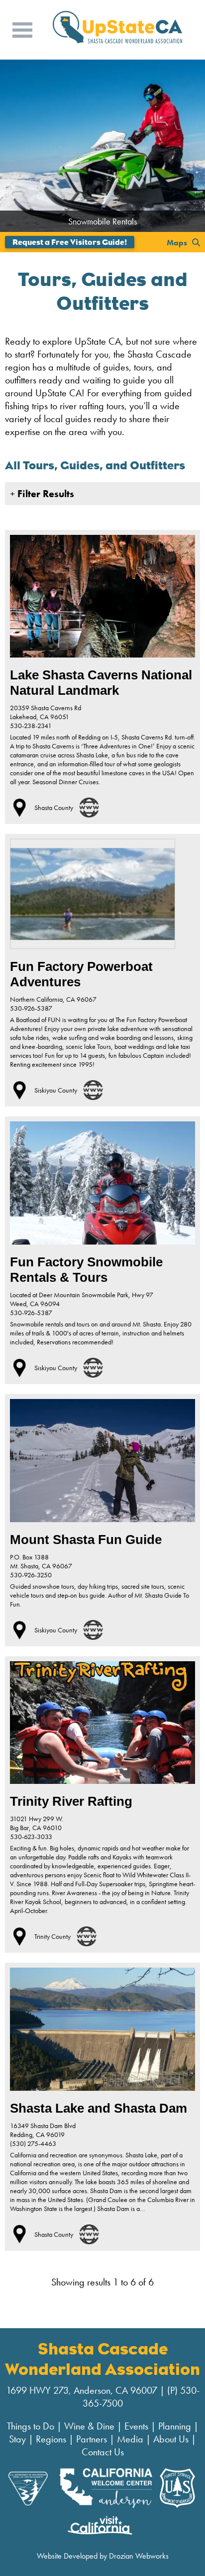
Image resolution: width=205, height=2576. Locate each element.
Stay (17, 2439)
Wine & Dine (89, 2426)
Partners (92, 2439)
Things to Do (31, 2426)
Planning (175, 2426)
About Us (171, 2439)
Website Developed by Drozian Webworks (103, 2556)
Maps (177, 242)
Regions (51, 2439)
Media (130, 2439)
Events (136, 2426)
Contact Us (103, 2452)
